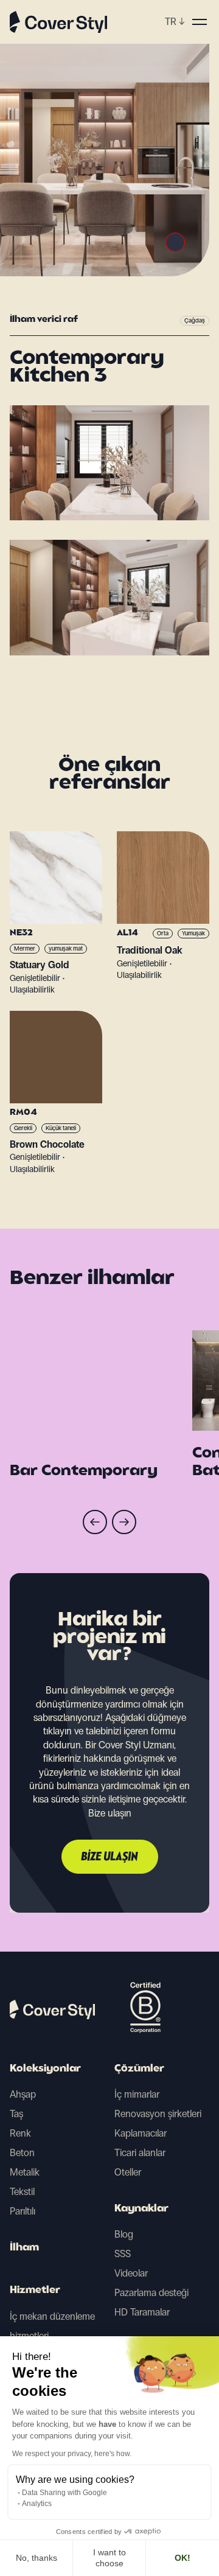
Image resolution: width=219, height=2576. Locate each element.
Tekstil (22, 2192)
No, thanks (36, 2558)
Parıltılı (23, 2211)
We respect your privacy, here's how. (72, 2454)
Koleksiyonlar (45, 2069)
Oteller (128, 2172)
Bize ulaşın (110, 1857)
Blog (124, 2234)
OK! (182, 2558)
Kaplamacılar (141, 2133)
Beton (22, 2153)
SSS (123, 2254)
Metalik (25, 2172)
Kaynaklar (141, 2209)
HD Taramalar (142, 2312)
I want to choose (109, 2558)
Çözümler (139, 2069)
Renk (20, 2133)
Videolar (131, 2273)
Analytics (37, 2504)
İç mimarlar (137, 2094)
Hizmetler (35, 2291)
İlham (24, 2248)
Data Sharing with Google (64, 2493)
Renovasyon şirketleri (158, 2114)
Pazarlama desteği (151, 2293)
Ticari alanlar (140, 2153)
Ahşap (23, 2094)
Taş (16, 2114)
